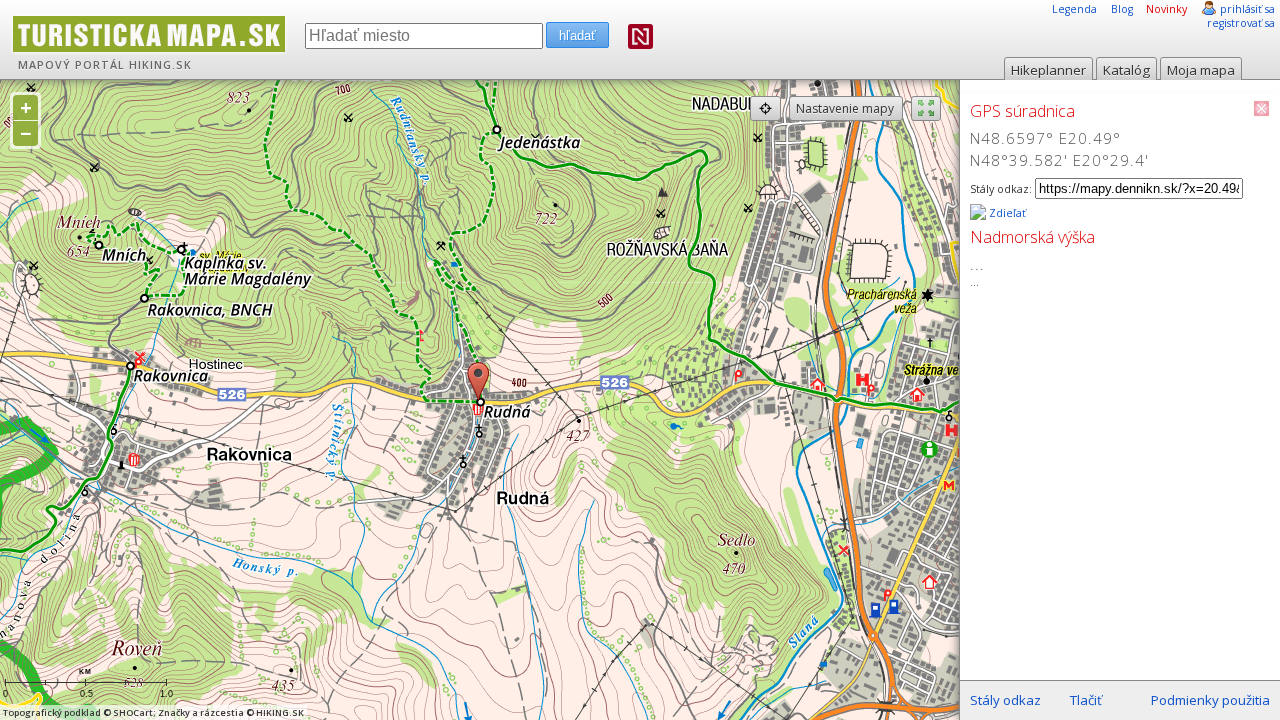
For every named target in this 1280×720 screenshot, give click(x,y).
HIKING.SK (160, 65)
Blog (1122, 9)
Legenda (1074, 9)
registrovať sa (1241, 23)
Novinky (1166, 9)
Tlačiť (1086, 700)
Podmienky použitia (1210, 700)
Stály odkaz (1005, 700)
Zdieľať (1006, 213)
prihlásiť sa (1247, 9)
